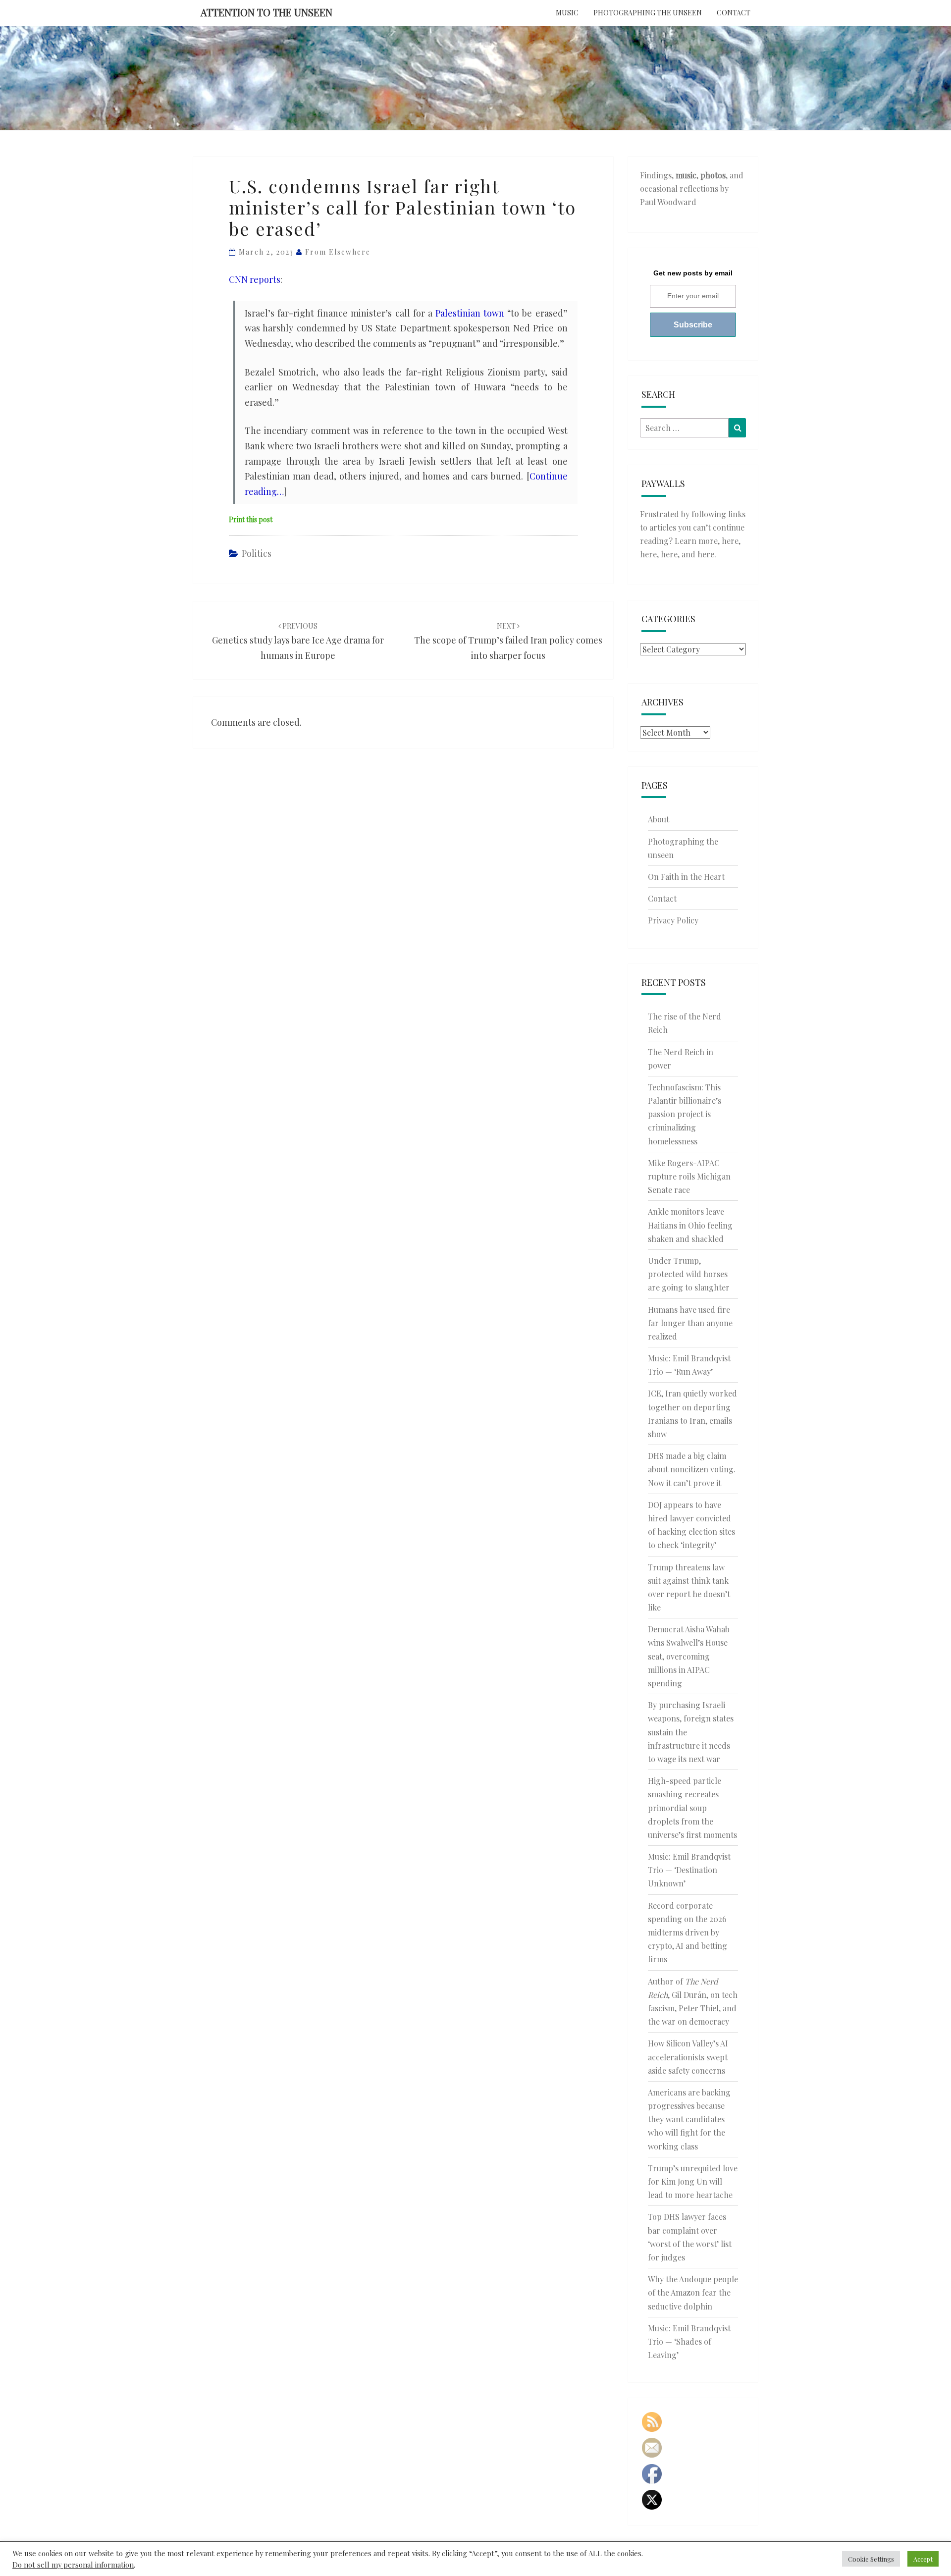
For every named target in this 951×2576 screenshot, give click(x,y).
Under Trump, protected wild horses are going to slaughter (689, 1274)
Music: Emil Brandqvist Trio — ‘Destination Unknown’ (689, 1870)
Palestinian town (470, 313)
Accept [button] (923, 2559)
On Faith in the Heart (686, 877)
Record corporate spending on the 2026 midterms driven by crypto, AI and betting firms (687, 1932)
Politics (257, 553)
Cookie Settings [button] (871, 2559)
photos (713, 175)
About (659, 819)
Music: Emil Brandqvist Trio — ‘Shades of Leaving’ (689, 2341)
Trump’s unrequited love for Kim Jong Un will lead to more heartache (693, 2181)
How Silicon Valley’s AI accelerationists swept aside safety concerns (688, 2057)
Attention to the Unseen (266, 12)
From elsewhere (338, 252)
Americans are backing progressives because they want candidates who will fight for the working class (689, 2119)
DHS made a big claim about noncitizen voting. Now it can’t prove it (692, 1469)
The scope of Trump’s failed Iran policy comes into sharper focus (508, 641)
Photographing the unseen (648, 13)
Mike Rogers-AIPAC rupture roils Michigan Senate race (689, 1176)
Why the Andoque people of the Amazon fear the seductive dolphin (693, 2292)
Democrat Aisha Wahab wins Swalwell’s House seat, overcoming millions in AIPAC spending (689, 1656)
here (730, 541)
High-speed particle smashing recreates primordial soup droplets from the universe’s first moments (692, 1808)
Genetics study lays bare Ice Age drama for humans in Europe (298, 641)
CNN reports (255, 279)
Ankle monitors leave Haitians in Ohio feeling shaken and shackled (690, 1225)
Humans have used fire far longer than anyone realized (690, 1323)
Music (567, 13)
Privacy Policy (673, 920)
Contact (734, 13)
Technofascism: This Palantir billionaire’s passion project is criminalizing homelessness (685, 1114)
